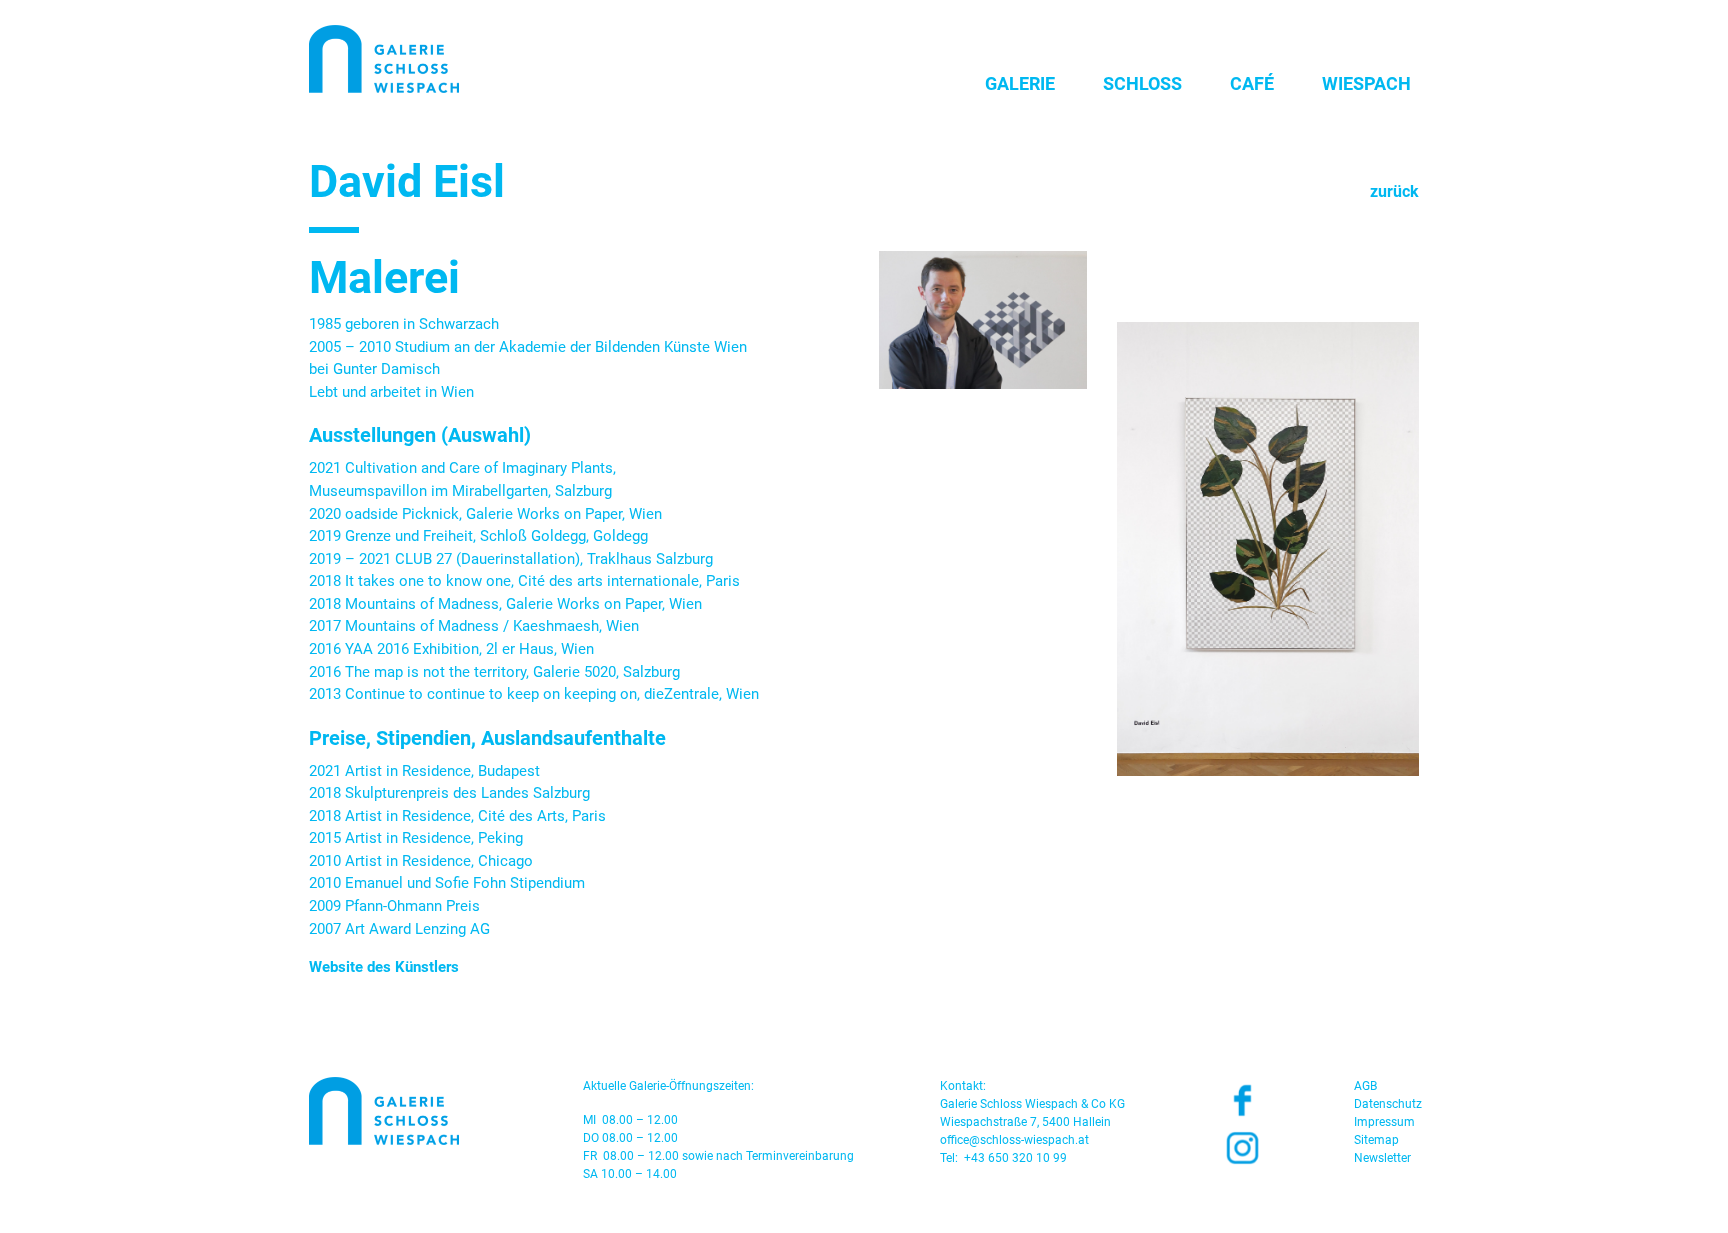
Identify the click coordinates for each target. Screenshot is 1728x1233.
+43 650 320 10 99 (1015, 1158)
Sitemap (1376, 1140)
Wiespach (1366, 84)
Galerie (1020, 84)
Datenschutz (1388, 1104)
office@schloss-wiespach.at (1014, 1140)
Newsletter (1382, 1158)
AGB (1365, 1086)
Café (1252, 84)
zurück (1394, 191)
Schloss (1142, 84)
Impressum (1384, 1122)
